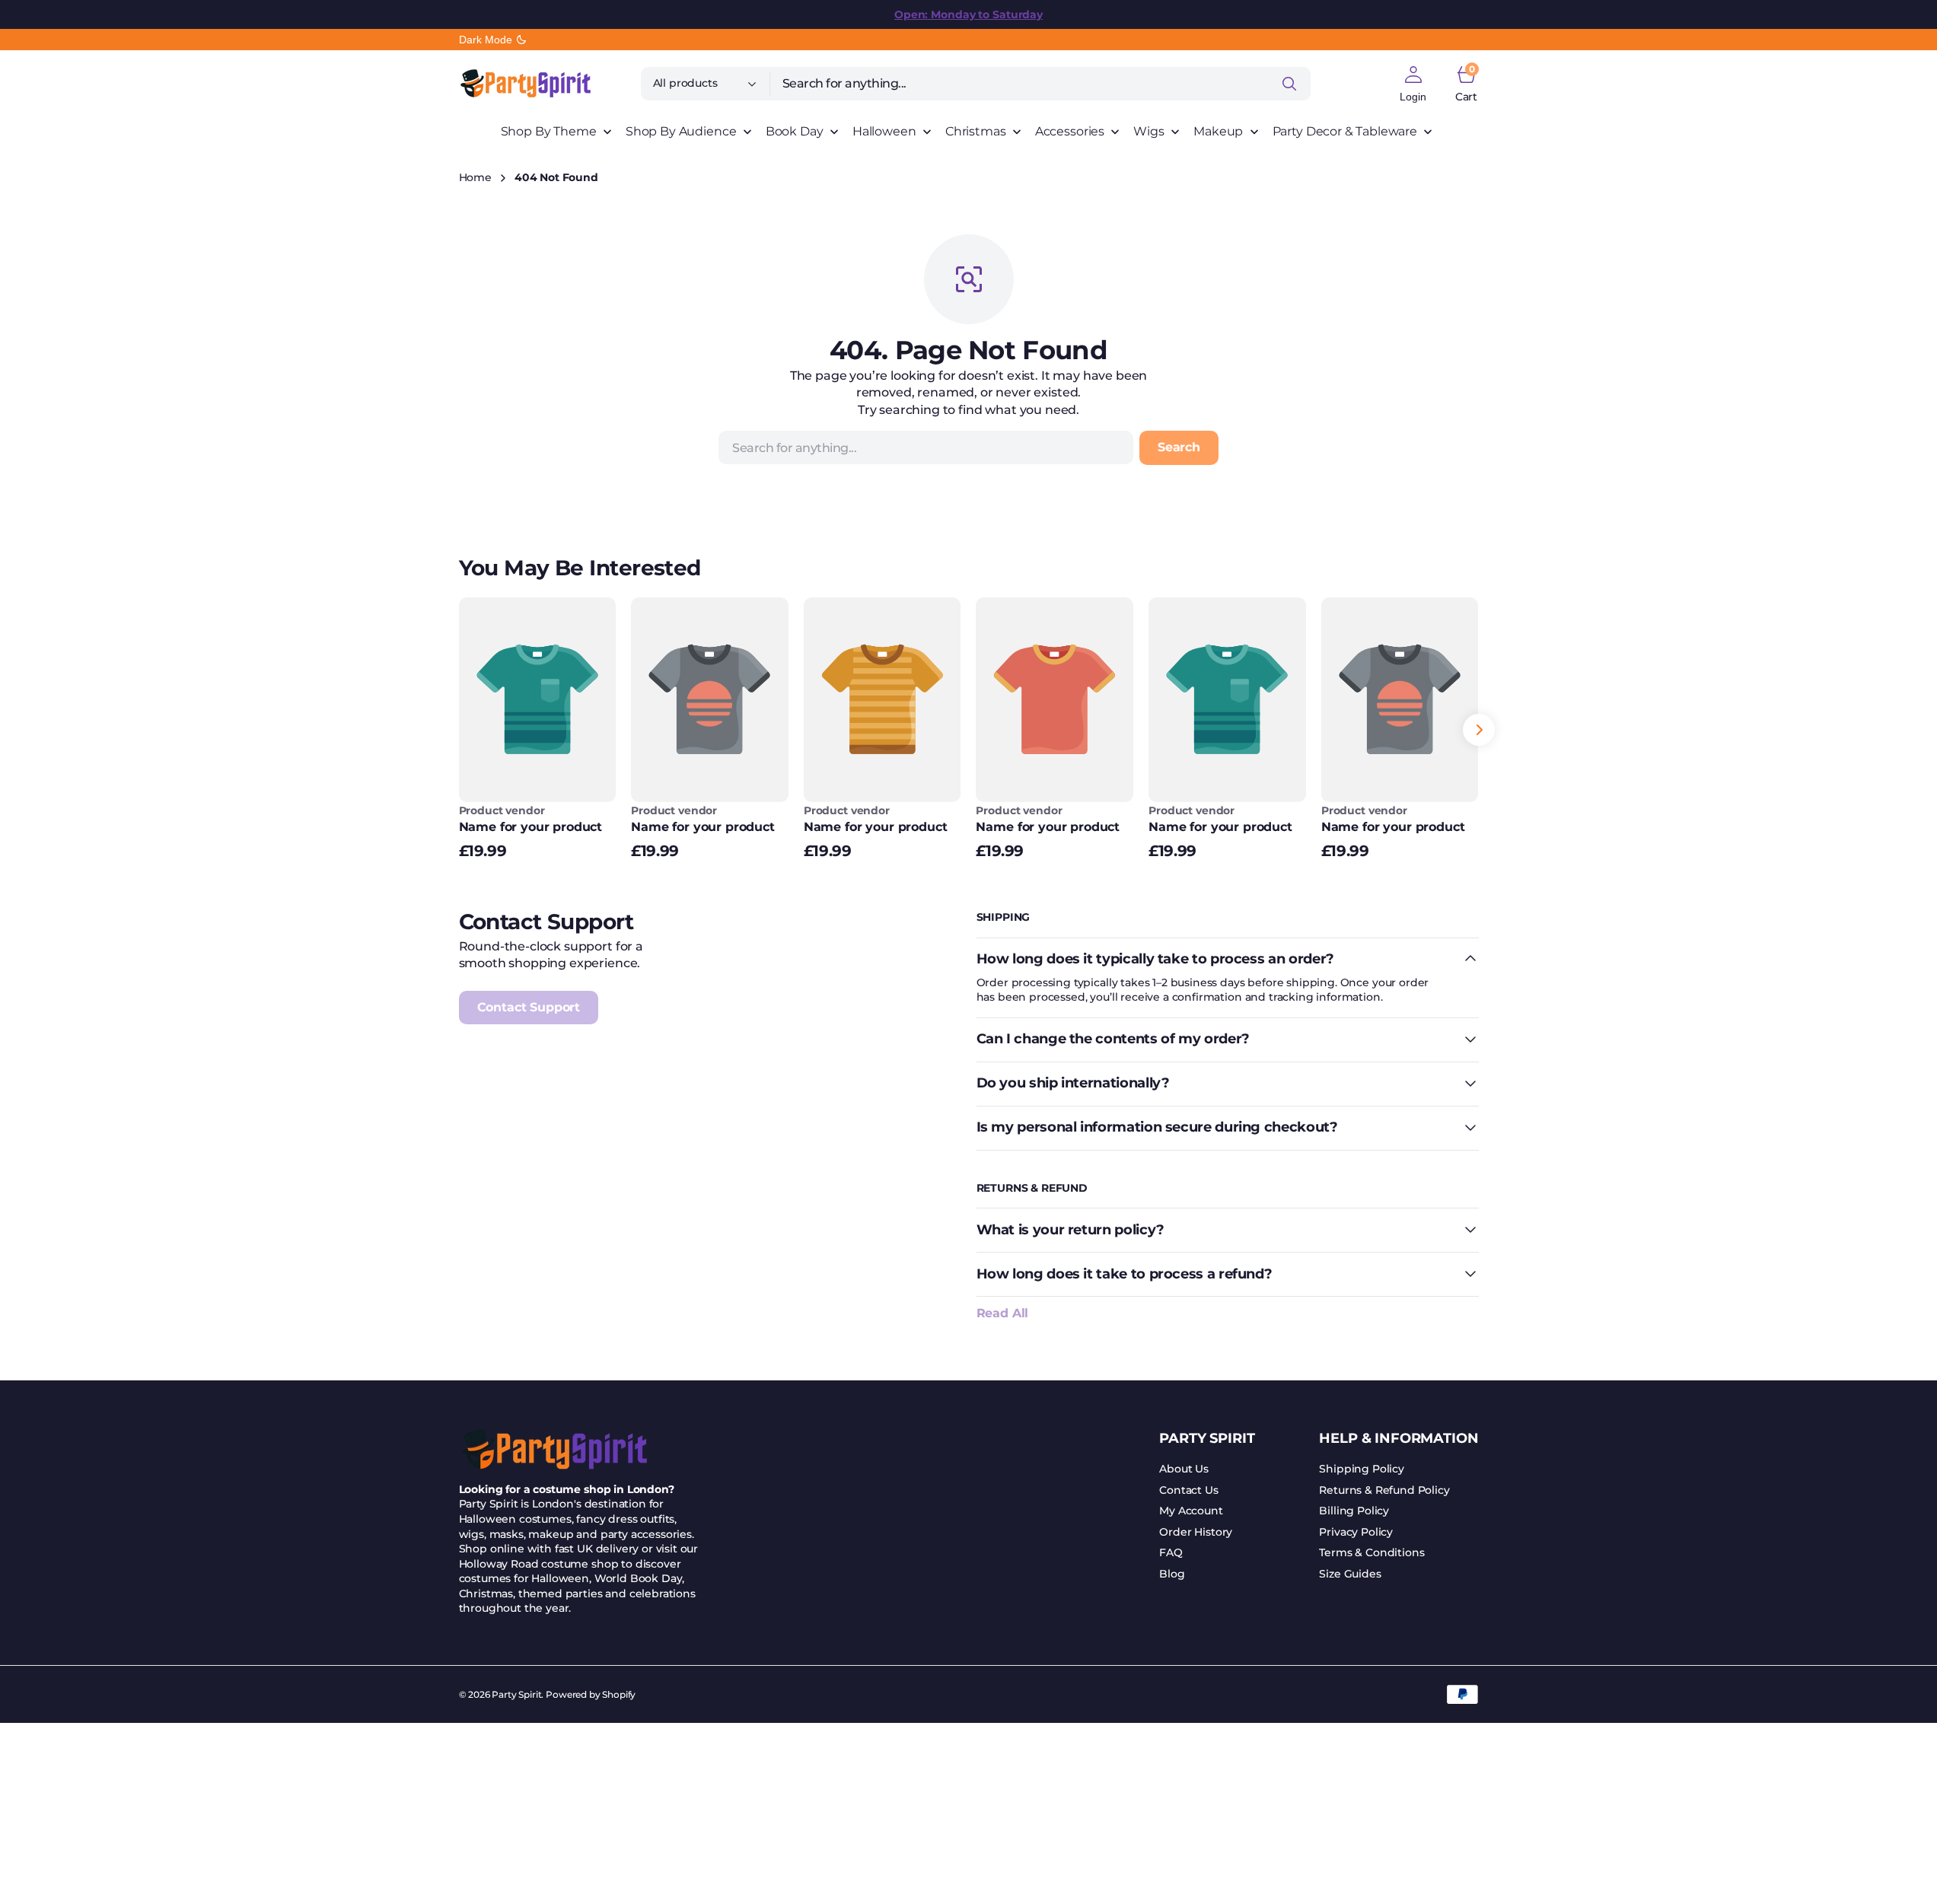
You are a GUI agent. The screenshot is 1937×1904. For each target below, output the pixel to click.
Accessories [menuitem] (1070, 131)
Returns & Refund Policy (1384, 1490)
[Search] (1289, 84)
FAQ (1171, 1552)
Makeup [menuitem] (1218, 131)
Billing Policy (1354, 1511)
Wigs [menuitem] (1149, 131)
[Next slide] (1479, 730)
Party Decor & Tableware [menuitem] (1345, 131)
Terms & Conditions (1372, 1552)
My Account (1191, 1511)
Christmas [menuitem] (976, 131)
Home (475, 177)
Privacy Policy (1356, 1532)
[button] (1413, 84)
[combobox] (1040, 84)
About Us (1184, 1469)
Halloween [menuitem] (884, 131)
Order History (1196, 1532)
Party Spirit (516, 1694)
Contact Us (1188, 1490)
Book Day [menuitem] (795, 131)
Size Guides (1350, 1574)
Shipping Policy (1362, 1469)
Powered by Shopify (591, 1694)
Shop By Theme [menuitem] (549, 131)
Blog (1172, 1574)
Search (1179, 447)
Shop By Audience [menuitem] (681, 131)
